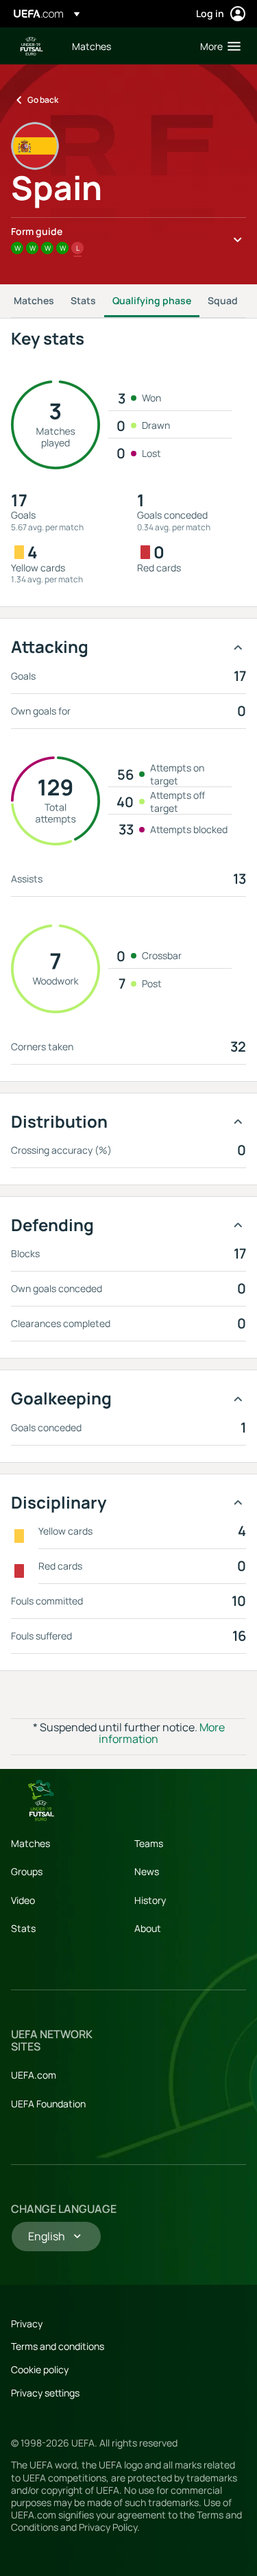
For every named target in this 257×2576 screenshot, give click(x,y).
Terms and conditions (58, 2346)
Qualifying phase (152, 300)
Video (23, 1900)
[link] (91, 46)
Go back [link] (43, 100)
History (150, 1900)
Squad (223, 300)
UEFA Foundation (48, 2104)
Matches (34, 300)
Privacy (27, 2324)
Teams (149, 1843)
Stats (83, 300)
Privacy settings (45, 2393)
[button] (217, 46)
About (148, 1928)
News (147, 1871)
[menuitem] (124, 46)
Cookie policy (40, 2369)
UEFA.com (34, 2075)
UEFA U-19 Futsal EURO (32, 46)
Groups (27, 1871)
